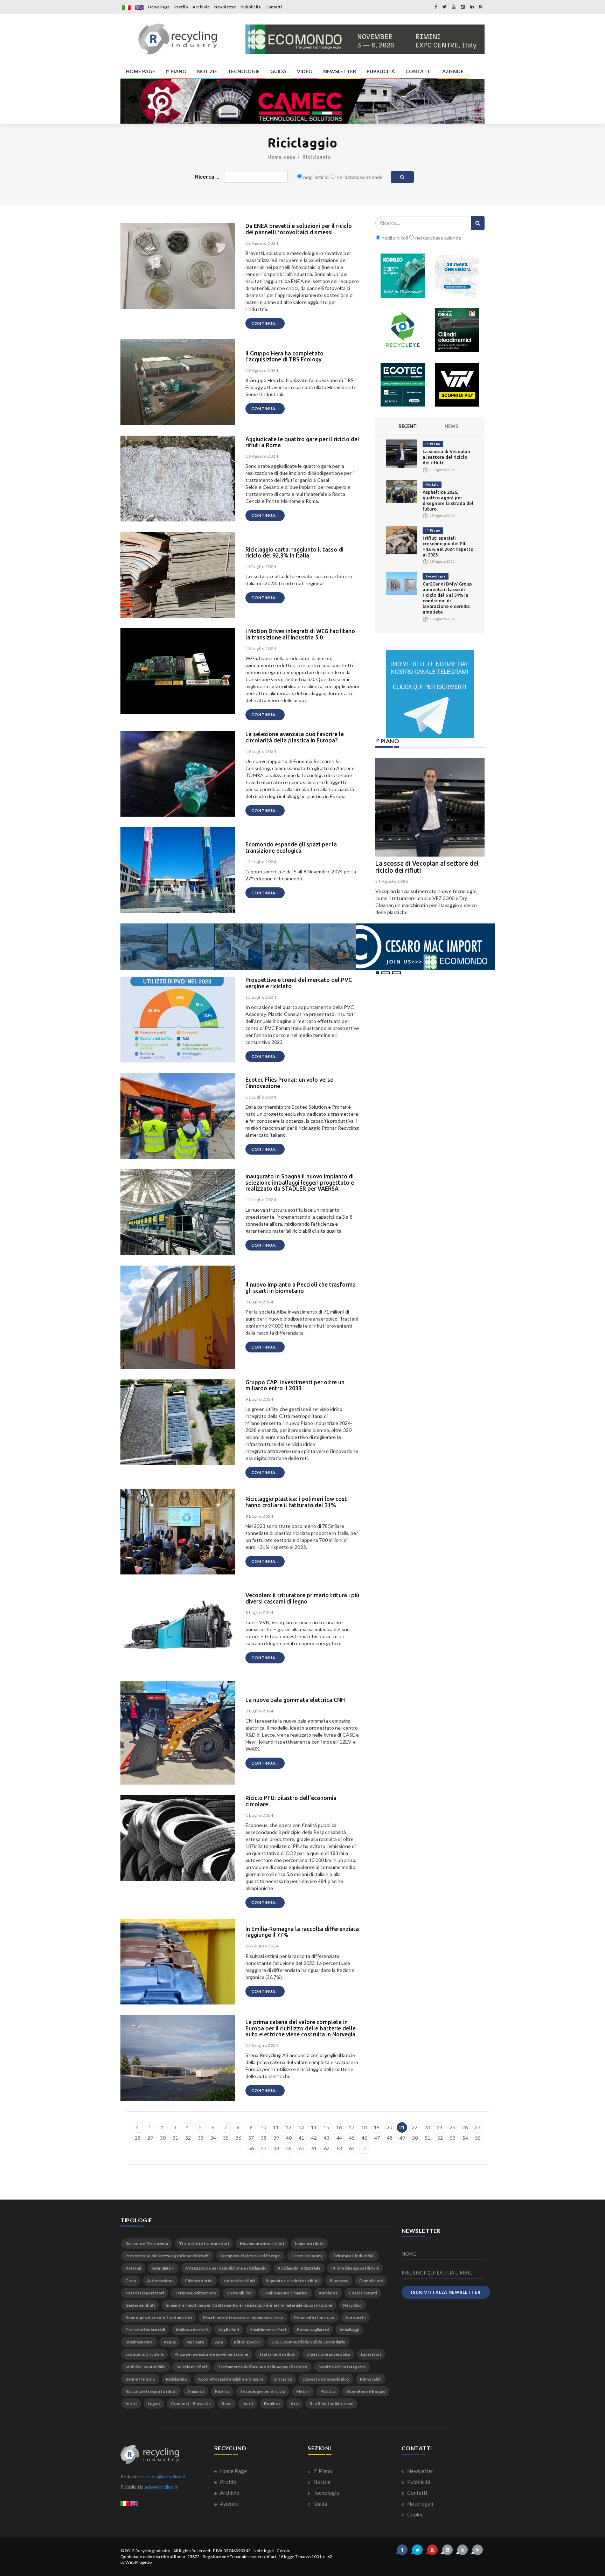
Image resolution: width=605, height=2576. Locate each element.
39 (276, 2138)
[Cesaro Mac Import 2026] (308, 946)
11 (276, 2127)
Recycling (352, 2305)
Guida (320, 2504)
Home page (281, 157)
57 (264, 2148)
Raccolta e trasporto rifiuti (151, 2391)
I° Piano (433, 444)
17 (352, 2127)
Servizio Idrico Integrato (342, 2367)
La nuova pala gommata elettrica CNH (295, 1700)
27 (478, 2127)
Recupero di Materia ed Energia (250, 2256)
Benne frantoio (140, 2379)
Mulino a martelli (192, 2330)
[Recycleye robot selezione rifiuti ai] (403, 330)
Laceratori (371, 2354)
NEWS (451, 426)
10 (263, 2127)
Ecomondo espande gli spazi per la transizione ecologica (291, 847)
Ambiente (328, 2293)
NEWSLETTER (340, 71)
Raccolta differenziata (147, 2243)
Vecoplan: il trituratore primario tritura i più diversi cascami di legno (302, 1598)
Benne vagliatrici (313, 2330)
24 (440, 2127)
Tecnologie (436, 576)
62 (327, 2148)
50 (415, 2138)
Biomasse (339, 2281)
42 (314, 2138)
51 (427, 2138)
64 (352, 2148)
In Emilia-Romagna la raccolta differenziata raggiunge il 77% (302, 1932)
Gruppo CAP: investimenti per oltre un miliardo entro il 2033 (295, 1385)
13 (301, 2127)
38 (264, 2138)
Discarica (283, 2379)
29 (150, 2138)
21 (402, 2127)
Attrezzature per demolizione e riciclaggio (226, 2268)
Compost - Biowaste (191, 2404)
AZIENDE (453, 71)
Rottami (133, 2268)
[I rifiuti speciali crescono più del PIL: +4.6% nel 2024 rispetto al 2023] (402, 539)
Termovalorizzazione (195, 2293)
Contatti (274, 7)
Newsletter (225, 7)
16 (339, 2127)
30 (163, 2138)
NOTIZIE (207, 71)
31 (175, 2138)
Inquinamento (139, 2342)
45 (352, 2138)
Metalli (303, 2391)
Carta (131, 2281)
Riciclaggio (317, 157)
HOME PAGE (140, 71)
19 (377, 2127)
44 (339, 2138)
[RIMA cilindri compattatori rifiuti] (457, 330)
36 (238, 2138)
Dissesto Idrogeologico (326, 2379)
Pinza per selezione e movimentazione (211, 2354)
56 (251, 2148)
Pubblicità (251, 7)
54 (465, 2138)
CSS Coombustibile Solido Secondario (308, 2342)
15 (326, 2127)
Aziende (229, 2504)
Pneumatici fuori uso (314, 2317)
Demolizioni (371, 2281)
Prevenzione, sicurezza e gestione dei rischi (167, 2256)
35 (226, 2138)
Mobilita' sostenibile (145, 2367)
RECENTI (408, 426)
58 (276, 2148)
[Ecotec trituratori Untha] (403, 385)
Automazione (160, 2281)
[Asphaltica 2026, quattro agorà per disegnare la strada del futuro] (402, 491)
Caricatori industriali (145, 2330)
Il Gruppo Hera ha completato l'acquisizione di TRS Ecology (284, 356)
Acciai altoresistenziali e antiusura (231, 2379)
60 (301, 2148)
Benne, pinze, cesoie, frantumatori (159, 2317)
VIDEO (305, 71)
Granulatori (163, 2268)
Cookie (415, 2514)
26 (465, 2127)
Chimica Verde (199, 2281)
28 (138, 2138)
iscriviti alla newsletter (446, 2292)
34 (213, 2138)
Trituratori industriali (354, 2256)
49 (402, 2138)
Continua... (265, 323)
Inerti (248, 2404)
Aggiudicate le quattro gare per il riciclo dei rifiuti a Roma (302, 442)
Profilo (181, 7)
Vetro (131, 2404)
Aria (295, 2404)
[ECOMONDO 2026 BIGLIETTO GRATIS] (365, 39)
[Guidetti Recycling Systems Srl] (457, 276)
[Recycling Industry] (178, 39)
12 (288, 2127)
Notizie (432, 484)
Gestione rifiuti (140, 2305)
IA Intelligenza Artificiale (355, 2268)
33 (201, 2138)
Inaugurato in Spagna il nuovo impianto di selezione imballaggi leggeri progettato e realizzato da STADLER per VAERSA (300, 1182)
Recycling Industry (153, 2551)
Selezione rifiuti (192, 2367)
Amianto (196, 2391)
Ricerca (222, 2391)
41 (301, 2138)
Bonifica (272, 2404)
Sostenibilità (239, 2293)
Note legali (420, 2504)
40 (289, 2138)
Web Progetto (138, 2562)
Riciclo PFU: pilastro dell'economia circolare (291, 1801)
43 (327, 2138)
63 (339, 2148)
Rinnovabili (371, 2379)
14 (314, 2127)
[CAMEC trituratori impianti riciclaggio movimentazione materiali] (302, 101)
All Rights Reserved (192, 2551)
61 (314, 2148)
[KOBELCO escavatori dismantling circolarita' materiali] (403, 276)
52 (440, 2138)
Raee (227, 2404)
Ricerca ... (207, 176)
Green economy (307, 2256)
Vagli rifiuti (229, 2330)
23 (427, 2127)
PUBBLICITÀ (381, 71)
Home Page (159, 7)
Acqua (170, 2342)
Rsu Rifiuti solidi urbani (331, 2404)
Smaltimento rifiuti (268, 2330)
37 (251, 2138)
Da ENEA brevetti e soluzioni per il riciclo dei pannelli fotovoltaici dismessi (299, 229)
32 (188, 2138)
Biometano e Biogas (366, 2391)
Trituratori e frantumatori (204, 2243)
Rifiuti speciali (247, 2342)
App (219, 2342)
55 (478, 2138)
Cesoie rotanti (363, 2293)
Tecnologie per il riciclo (263, 2391)
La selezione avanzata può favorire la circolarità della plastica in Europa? (295, 737)
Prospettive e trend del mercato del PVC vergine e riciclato (299, 983)
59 (289, 2148)
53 (453, 2138)
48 (390, 2138)
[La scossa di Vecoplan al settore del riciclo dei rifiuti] (402, 453)
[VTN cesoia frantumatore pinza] (457, 385)
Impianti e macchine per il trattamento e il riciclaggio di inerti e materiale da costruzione (249, 2305)
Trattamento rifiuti (277, 2354)
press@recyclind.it (166, 2476)
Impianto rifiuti (309, 2243)
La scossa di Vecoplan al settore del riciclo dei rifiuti (446, 457)
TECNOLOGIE (244, 71)
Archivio (201, 7)
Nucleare (195, 2342)
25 (452, 2127)
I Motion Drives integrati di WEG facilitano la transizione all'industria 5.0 (300, 634)
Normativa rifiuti (239, 2281)
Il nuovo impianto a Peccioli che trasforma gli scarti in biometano (301, 1288)
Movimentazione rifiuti (262, 2243)
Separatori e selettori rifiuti (292, 2281)
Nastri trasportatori (145, 2293)
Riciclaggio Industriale (299, 2268)
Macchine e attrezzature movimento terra (243, 2317)
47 (377, 2138)
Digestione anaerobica (328, 2354)
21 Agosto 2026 (392, 881)
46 (364, 2138)
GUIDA (278, 71)
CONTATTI (419, 71)
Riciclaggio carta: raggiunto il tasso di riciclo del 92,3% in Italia (294, 553)
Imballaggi (349, 2330)
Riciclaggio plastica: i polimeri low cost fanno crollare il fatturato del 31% (296, 1502)
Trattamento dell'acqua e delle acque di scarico (263, 2367)
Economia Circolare (144, 2354)
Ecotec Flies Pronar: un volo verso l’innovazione (290, 1083)
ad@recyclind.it (161, 2487)
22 (415, 2127)
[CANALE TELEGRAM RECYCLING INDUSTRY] (430, 694)
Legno (154, 2404)
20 (389, 2127)
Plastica (328, 2391)
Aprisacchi (355, 2317)
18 (364, 2127)
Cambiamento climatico (285, 2293)
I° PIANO (176, 71)
